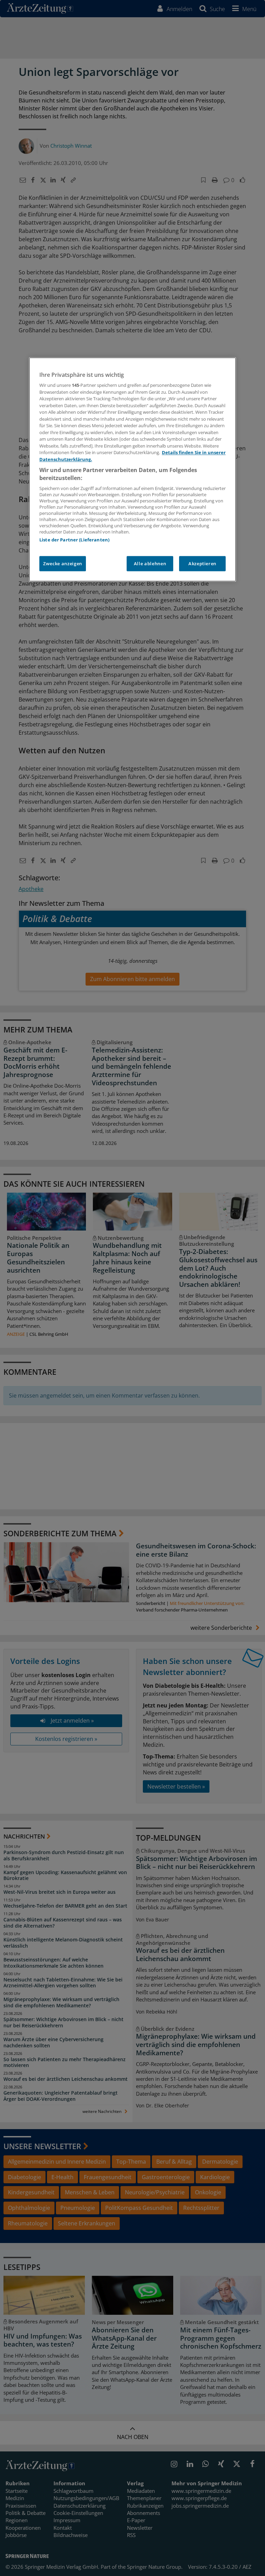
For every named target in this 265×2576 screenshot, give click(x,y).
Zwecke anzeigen (63, 564)
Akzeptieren (202, 564)
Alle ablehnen (150, 564)
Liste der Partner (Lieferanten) (74, 540)
